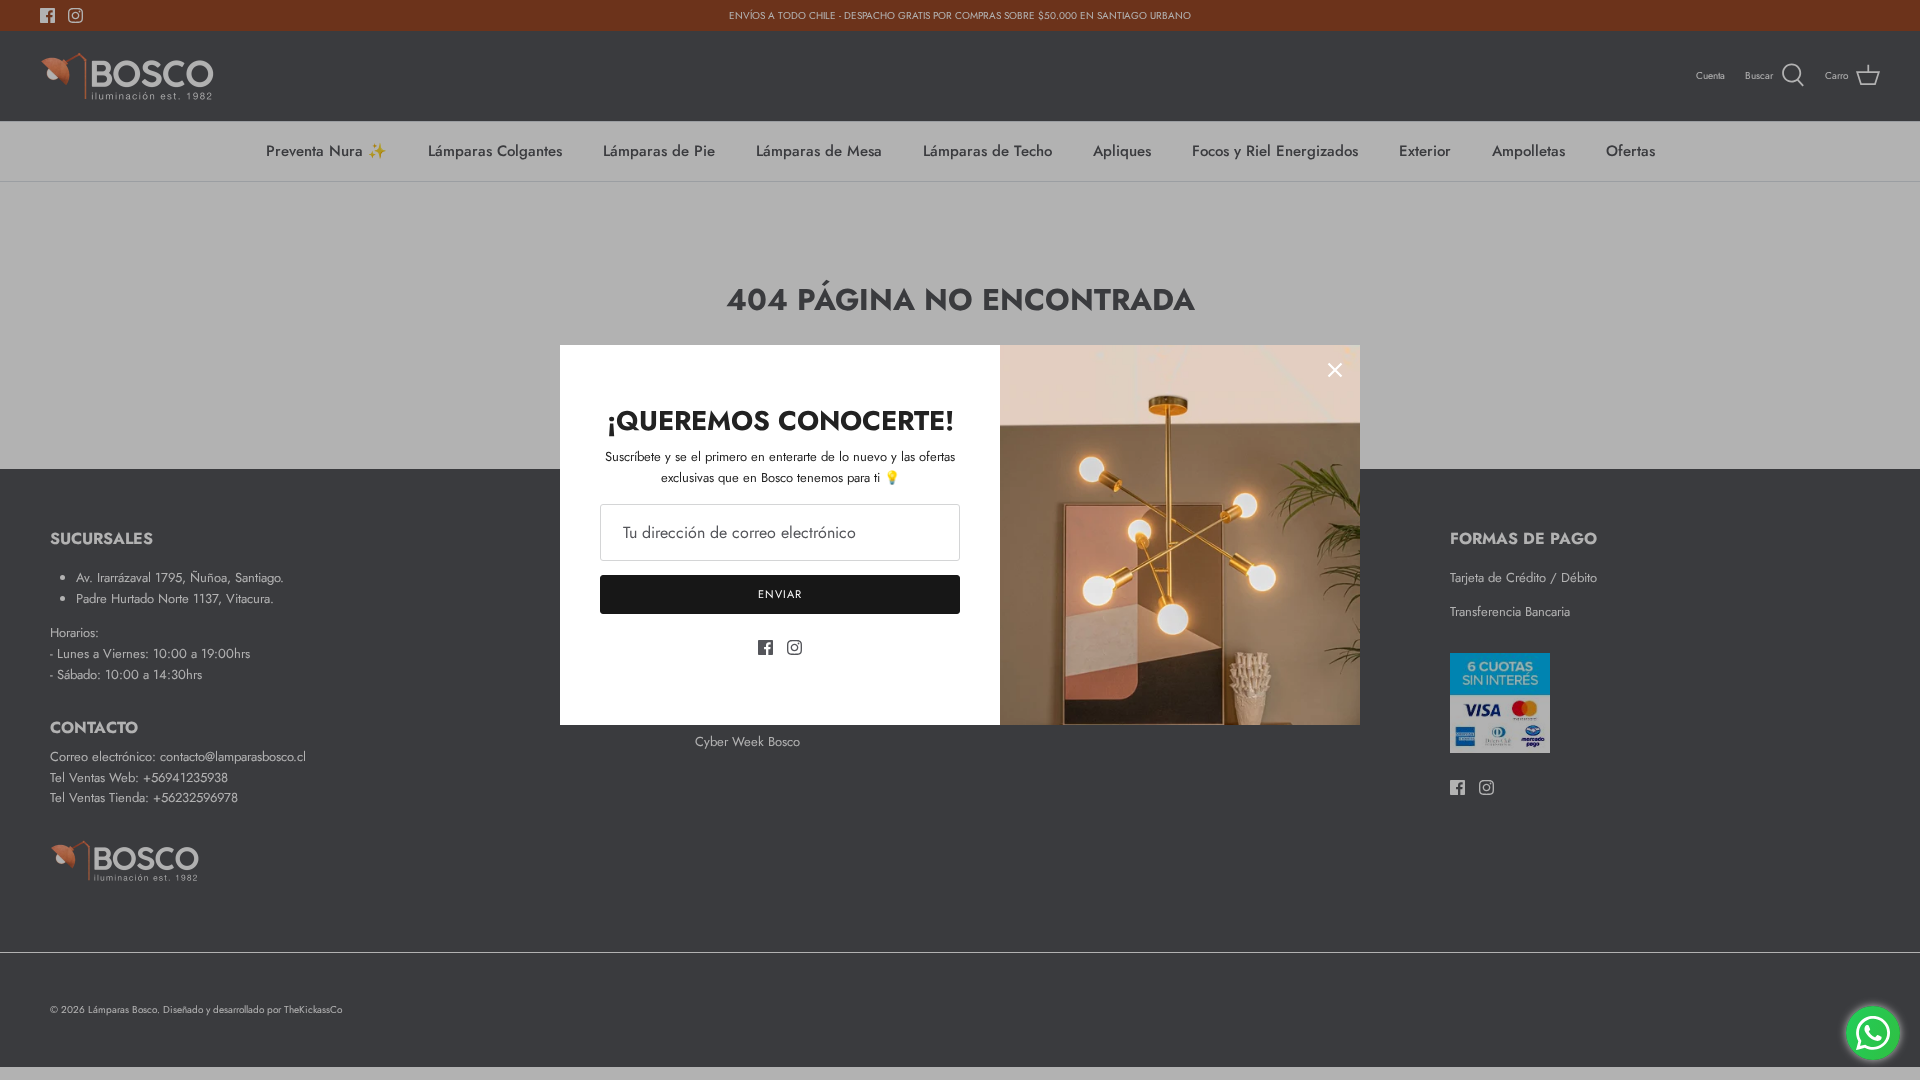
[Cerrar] (1335, 370)
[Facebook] (765, 647)
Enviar (779, 594)
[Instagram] (794, 647)
